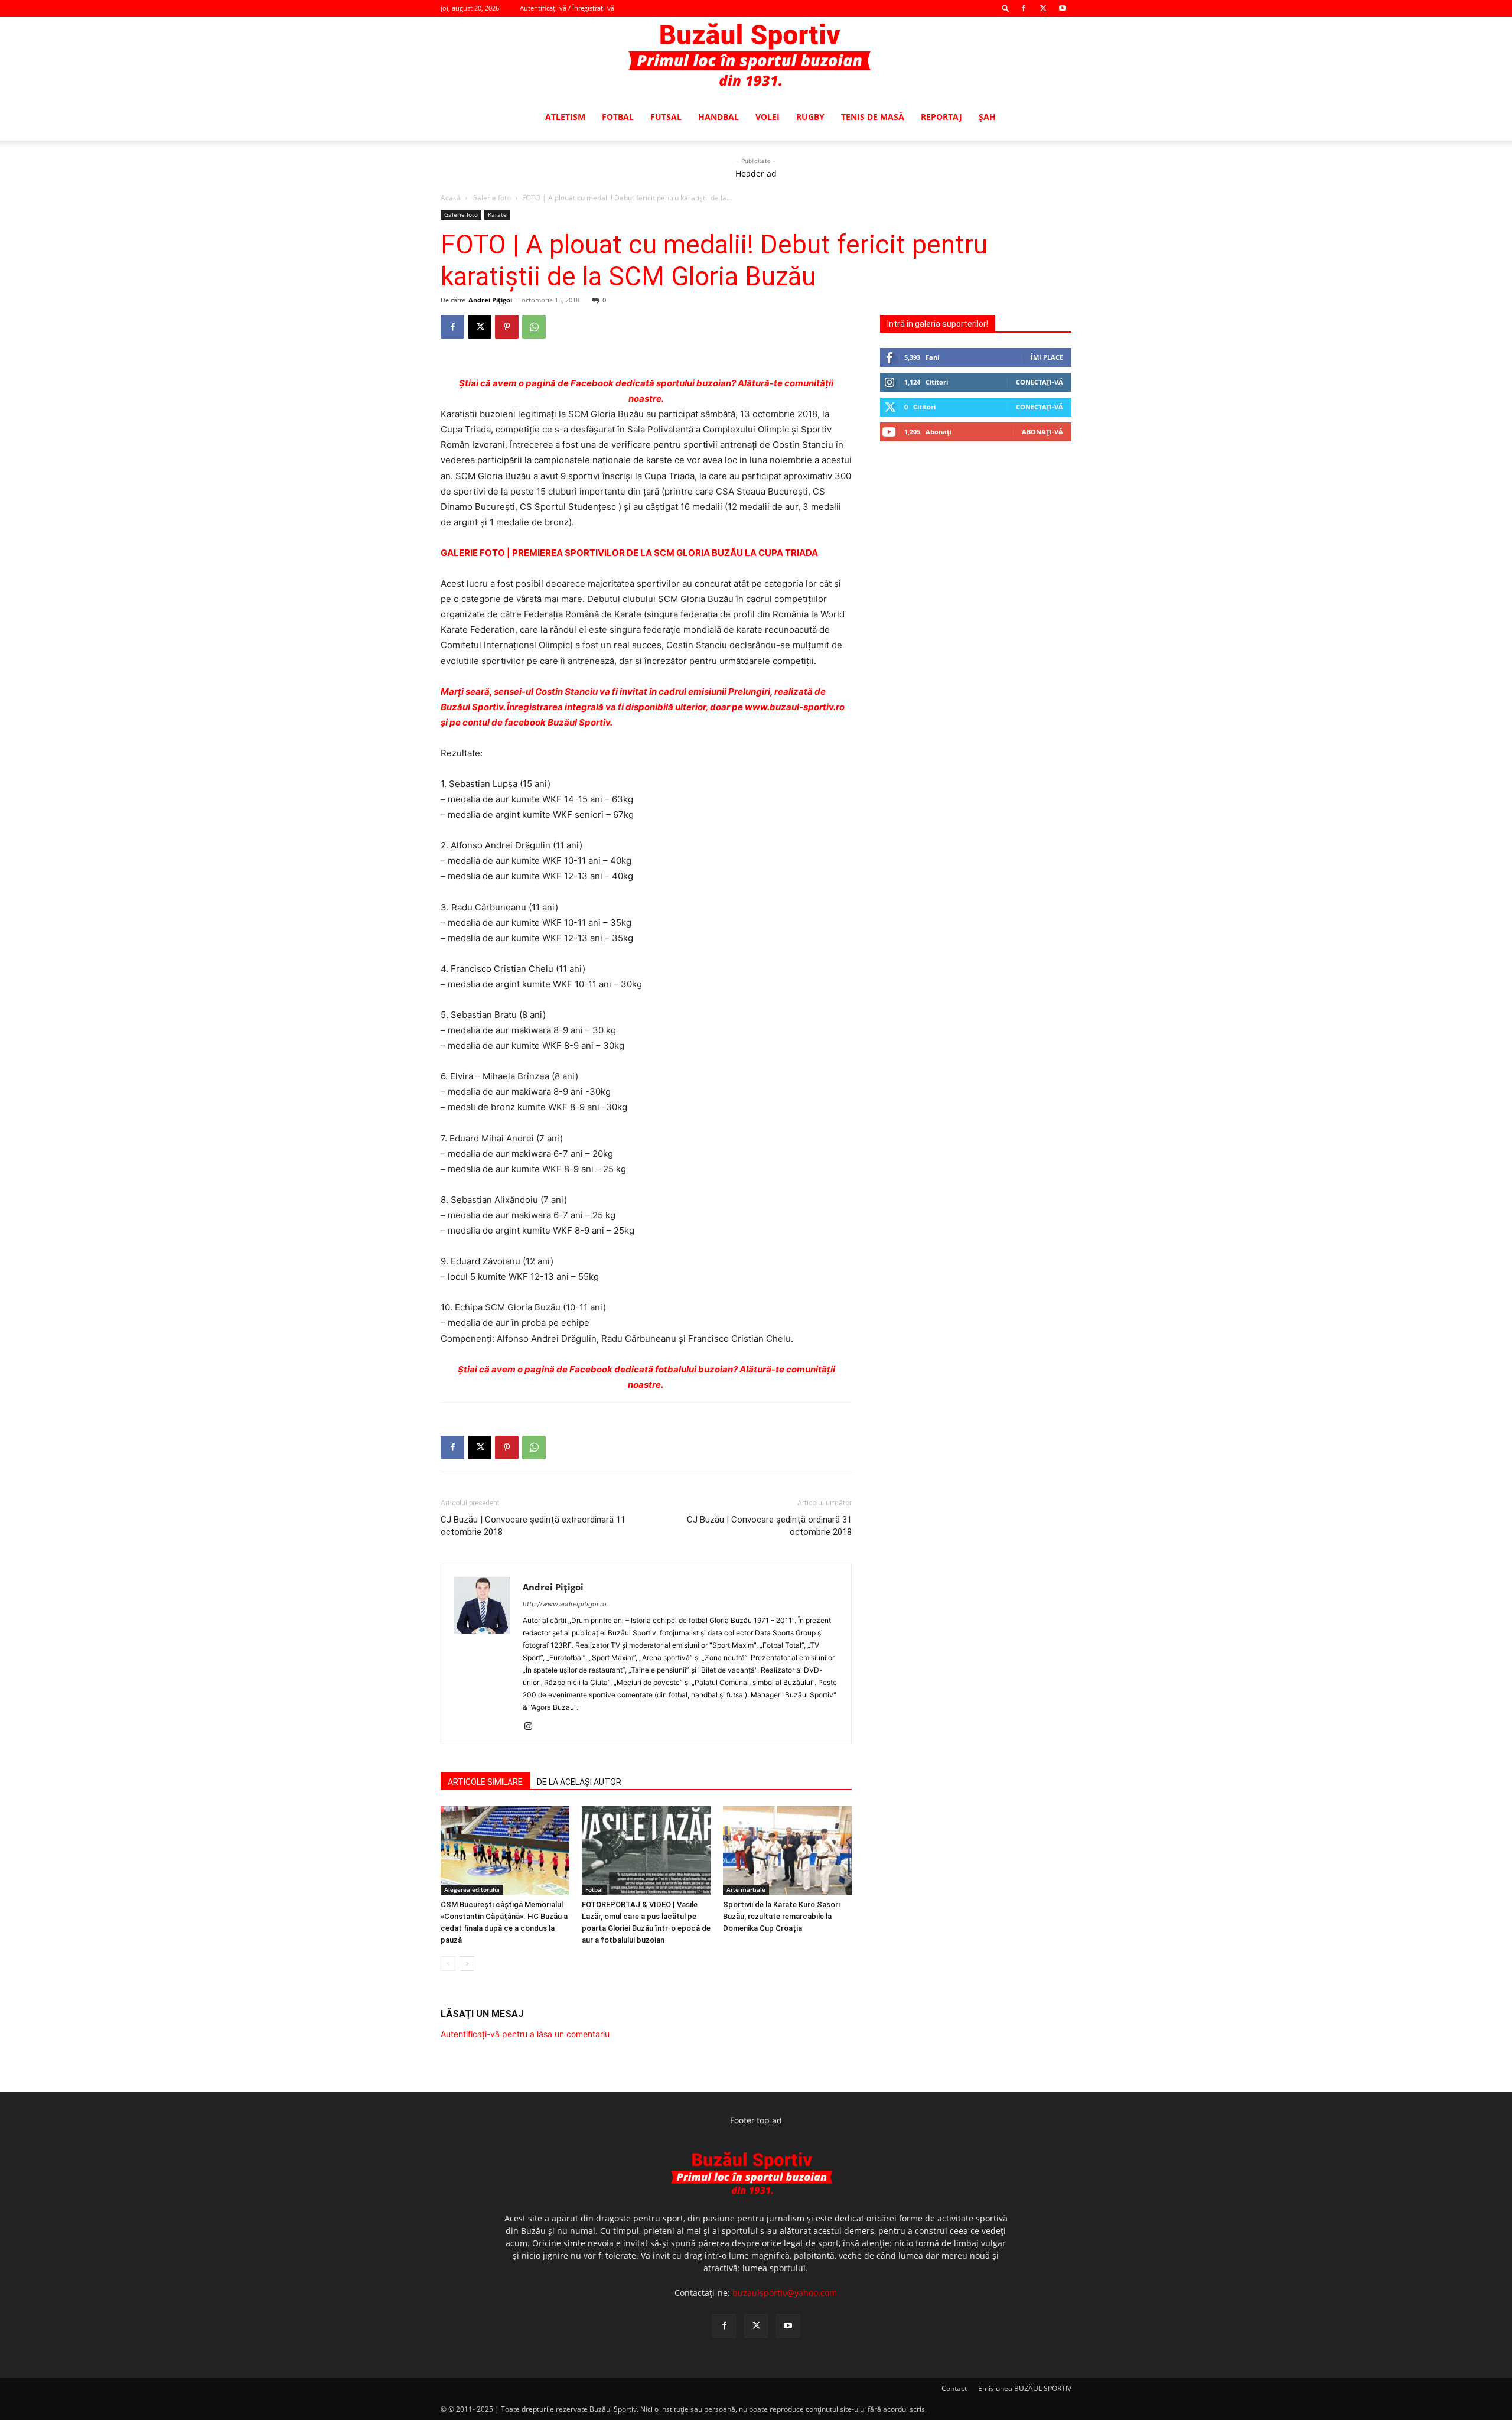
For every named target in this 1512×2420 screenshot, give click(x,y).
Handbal (718, 117)
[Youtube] (1063, 8)
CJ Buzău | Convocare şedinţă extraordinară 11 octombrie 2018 (533, 1526)
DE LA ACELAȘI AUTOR (579, 1782)
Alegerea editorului (472, 1889)
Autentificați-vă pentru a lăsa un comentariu (525, 2034)
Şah (987, 117)
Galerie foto (491, 198)
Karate (497, 214)
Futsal (666, 117)
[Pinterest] (507, 327)
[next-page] (467, 1964)
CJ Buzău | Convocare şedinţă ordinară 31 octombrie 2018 (769, 1526)
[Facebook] (1024, 8)
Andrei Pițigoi (490, 300)
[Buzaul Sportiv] (756, 56)
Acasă (451, 198)
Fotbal (618, 117)
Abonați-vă (1042, 432)
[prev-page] (448, 1964)
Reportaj (941, 117)
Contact (954, 2388)
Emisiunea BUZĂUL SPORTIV (1025, 2388)
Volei (768, 117)
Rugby (810, 117)
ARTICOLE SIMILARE (485, 1782)
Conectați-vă (1039, 382)
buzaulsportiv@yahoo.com (785, 2293)
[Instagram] (532, 1727)
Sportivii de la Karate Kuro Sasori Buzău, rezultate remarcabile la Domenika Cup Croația (781, 1916)
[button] (1006, 8)
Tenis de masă (873, 117)
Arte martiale (746, 1889)
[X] (1043, 8)
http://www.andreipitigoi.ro (565, 1604)
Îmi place (1047, 357)
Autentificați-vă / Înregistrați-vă (567, 8)
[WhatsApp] (534, 327)
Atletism (565, 117)
